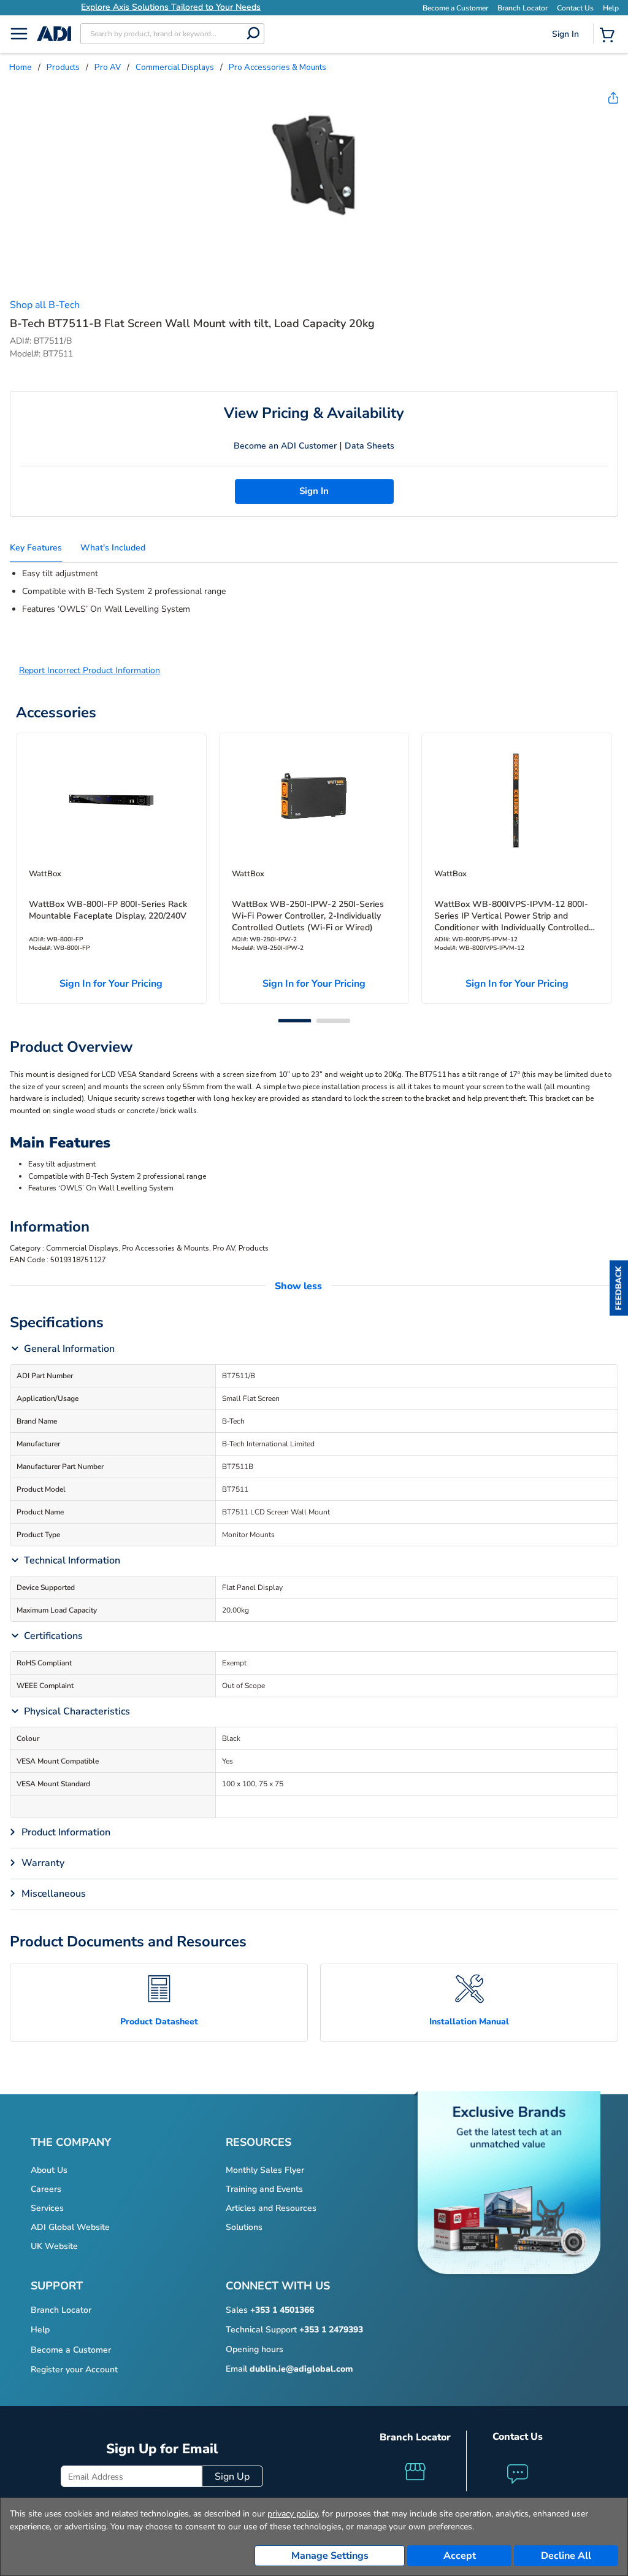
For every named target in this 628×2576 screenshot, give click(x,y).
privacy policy (293, 2514)
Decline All (566, 2556)
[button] (619, 1288)
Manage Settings (330, 2556)
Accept (460, 2556)
